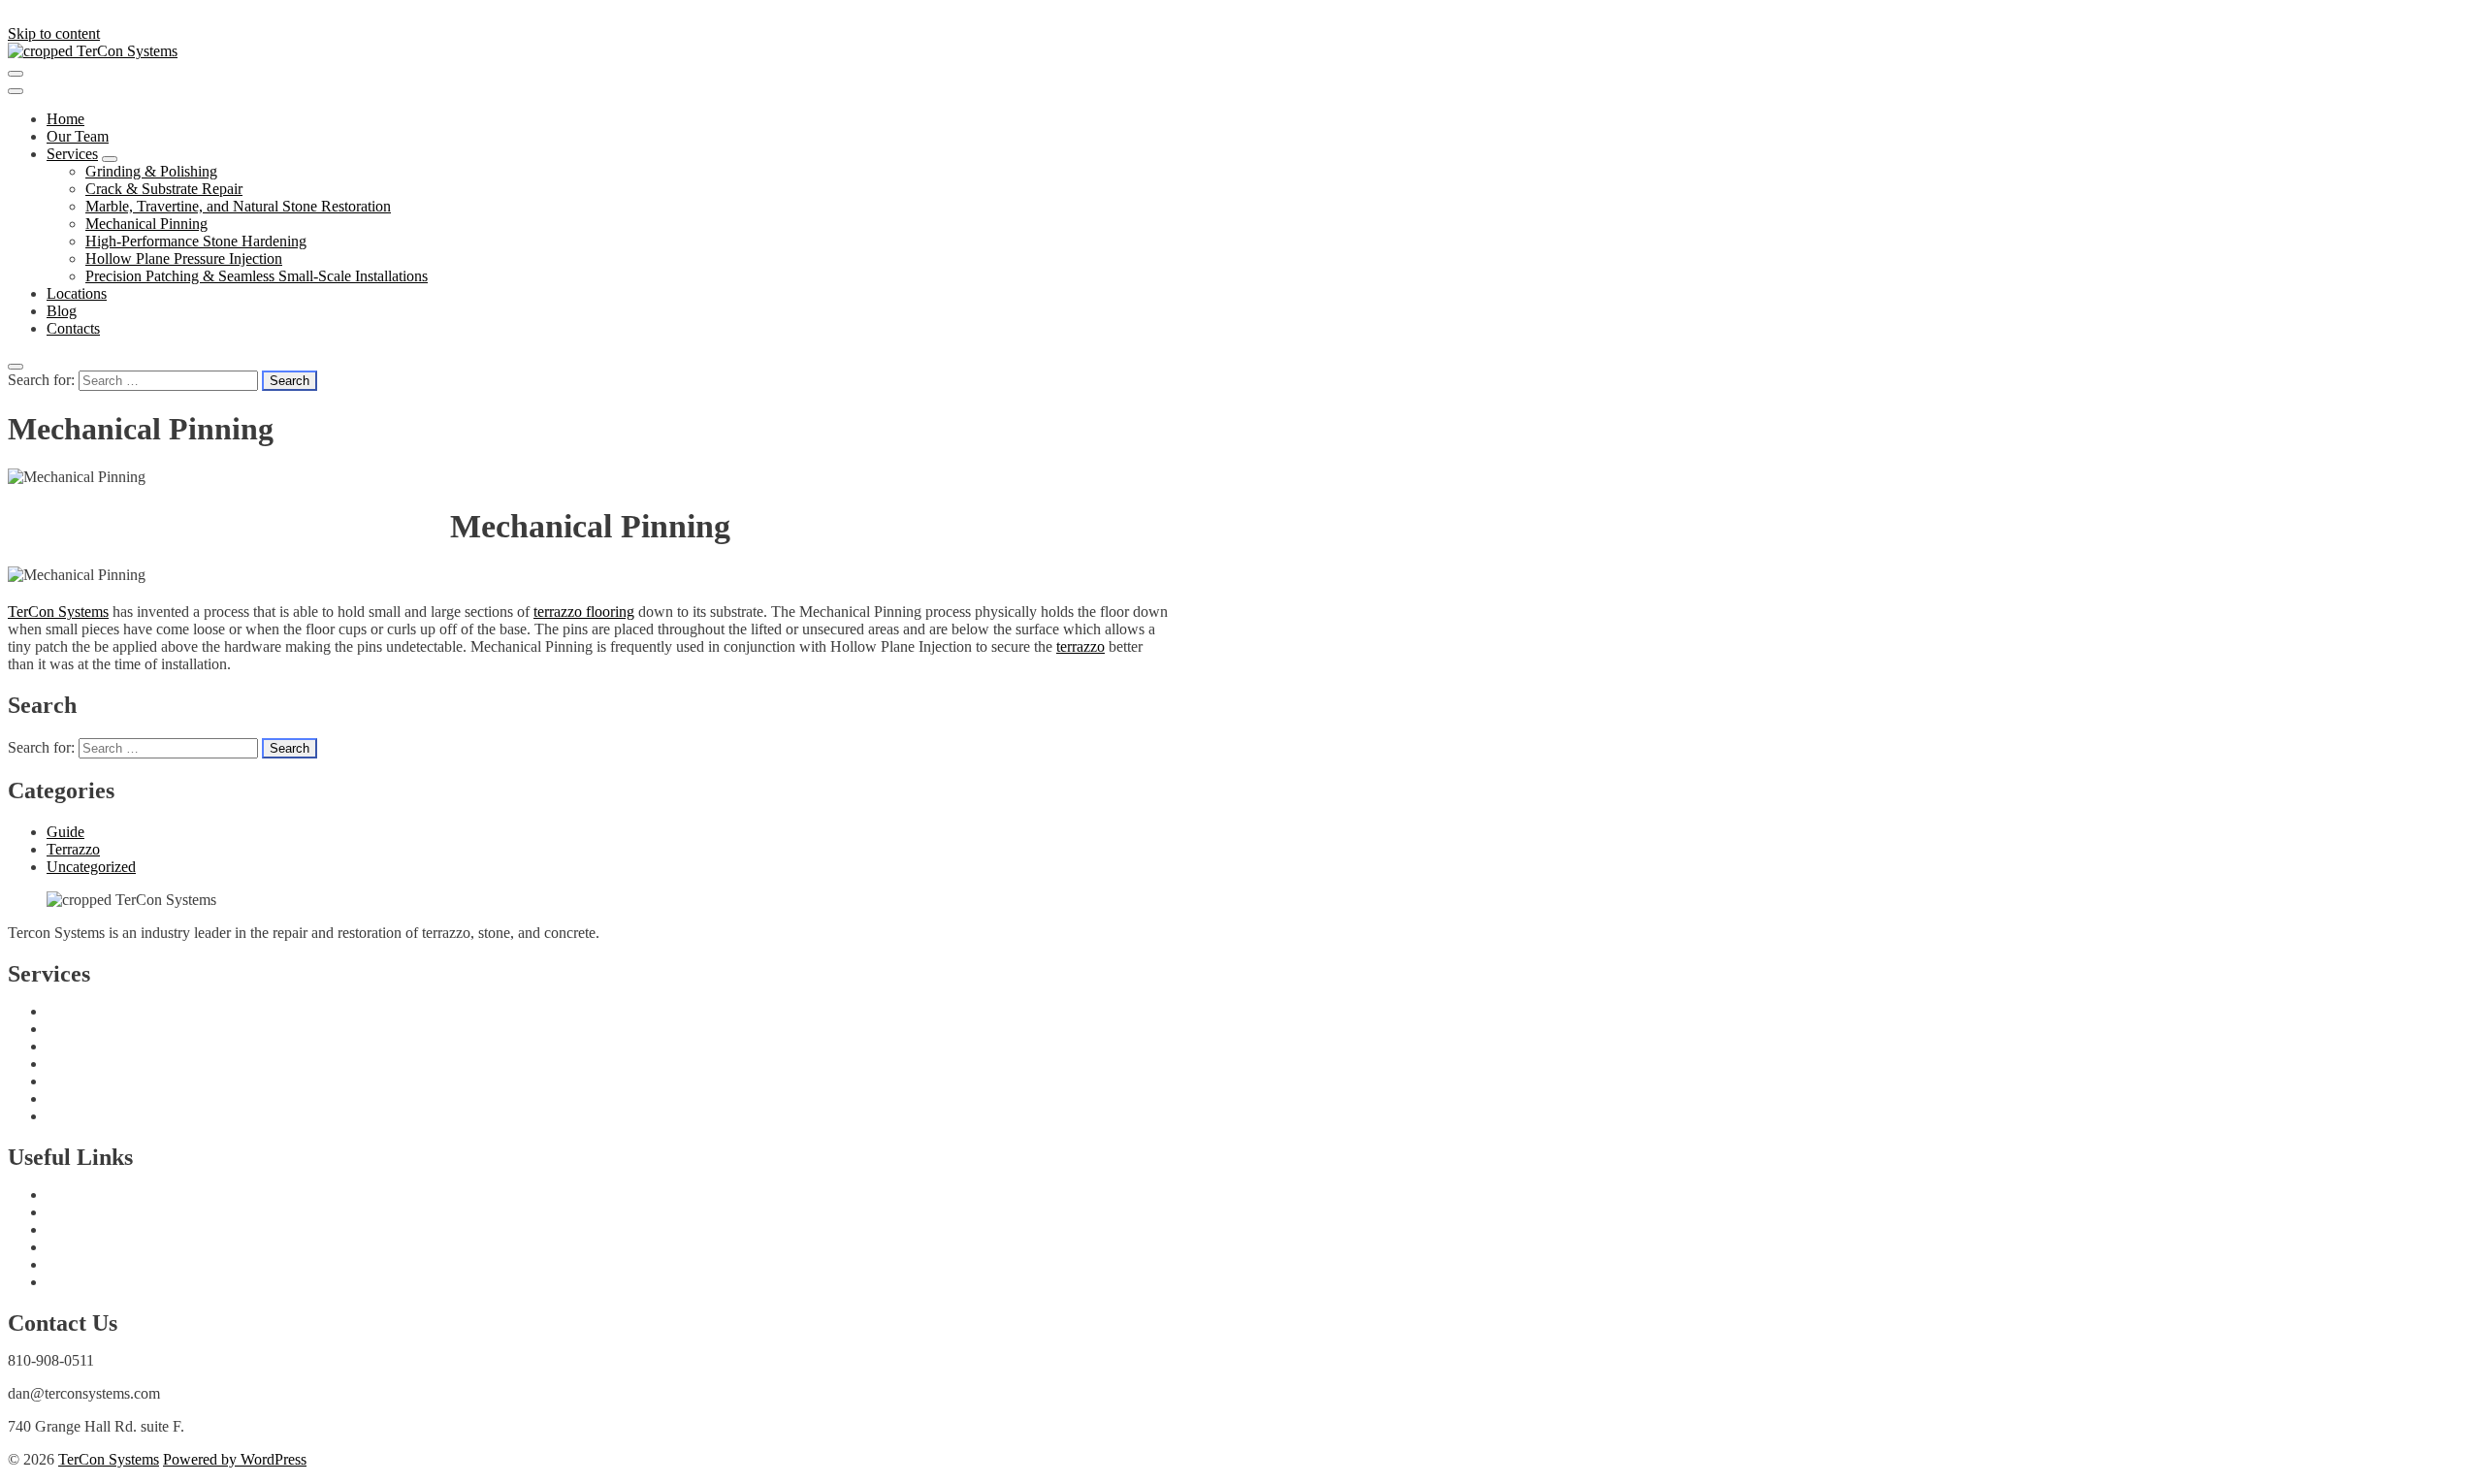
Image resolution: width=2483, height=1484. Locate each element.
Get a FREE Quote (105, 1194)
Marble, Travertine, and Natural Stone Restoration (238, 206)
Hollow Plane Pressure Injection (184, 258)
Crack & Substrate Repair (164, 189)
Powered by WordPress (235, 1459)
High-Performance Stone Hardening (196, 241)
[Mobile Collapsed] (110, 159)
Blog (62, 311)
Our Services (86, 1264)
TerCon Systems (58, 612)
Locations (77, 293)
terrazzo (1080, 646)
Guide (65, 832)
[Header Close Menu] (16, 91)
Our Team (78, 136)
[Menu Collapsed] (16, 74)
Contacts (73, 328)
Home (65, 119)
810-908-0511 (51, 1360)
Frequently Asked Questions (133, 1212)
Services (72, 154)
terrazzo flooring (584, 612)
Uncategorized (91, 867)
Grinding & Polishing (151, 171)
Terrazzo (73, 849)
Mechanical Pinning (146, 224)
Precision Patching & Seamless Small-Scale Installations (257, 276)
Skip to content (54, 33)
